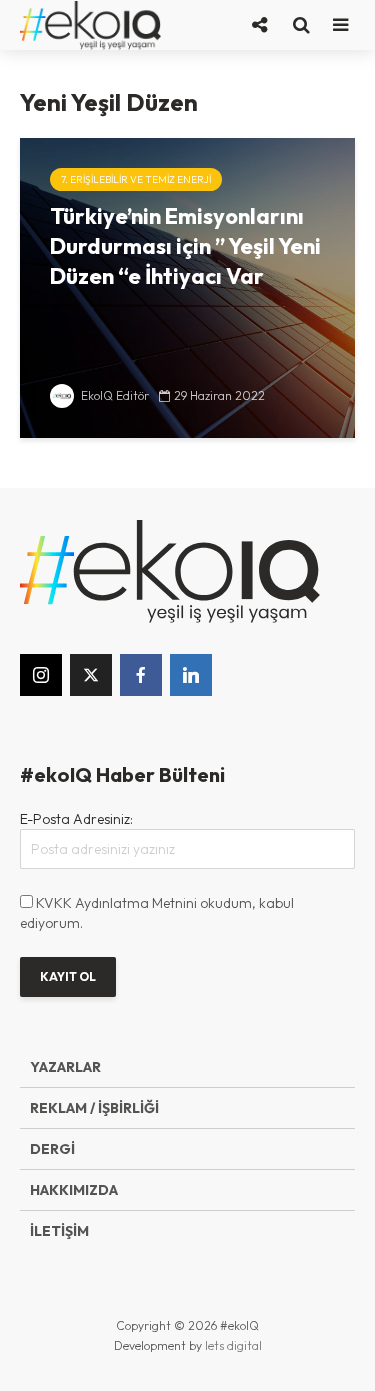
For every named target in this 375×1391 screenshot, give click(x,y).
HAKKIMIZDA (74, 1190)
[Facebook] (141, 675)
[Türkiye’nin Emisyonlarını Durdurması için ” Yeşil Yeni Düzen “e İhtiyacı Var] (187, 286)
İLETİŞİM (59, 1231)
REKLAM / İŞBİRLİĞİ (94, 1108)
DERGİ (52, 1149)
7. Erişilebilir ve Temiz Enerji (136, 179)
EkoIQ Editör (113, 395)
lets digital (233, 1345)
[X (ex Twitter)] (91, 675)
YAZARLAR (65, 1067)
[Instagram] (41, 675)
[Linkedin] (191, 675)
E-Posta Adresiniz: (76, 819)
